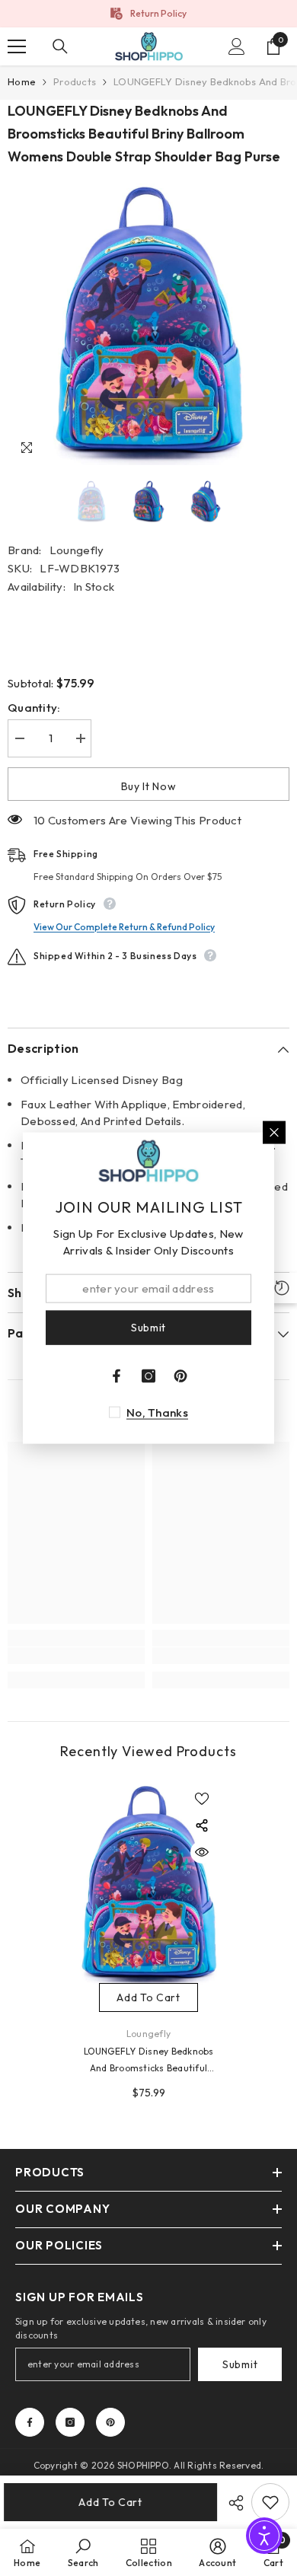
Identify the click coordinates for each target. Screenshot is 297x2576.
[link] (76, 1656)
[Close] (274, 1133)
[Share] (232, 2503)
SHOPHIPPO (143, 2465)
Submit (240, 2364)
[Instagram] (70, 2422)
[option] (148, 14)
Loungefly (77, 550)
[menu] (17, 46)
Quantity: (34, 708)
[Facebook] (30, 2422)
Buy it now (149, 786)
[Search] (60, 46)
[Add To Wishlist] (270, 2502)
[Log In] (237, 46)
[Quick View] (202, 1852)
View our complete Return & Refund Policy (124, 927)
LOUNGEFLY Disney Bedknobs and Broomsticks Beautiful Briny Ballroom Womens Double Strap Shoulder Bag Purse (149, 2061)
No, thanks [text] (157, 1412)
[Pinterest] (110, 2422)
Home (22, 81)
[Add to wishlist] (202, 1799)
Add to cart (114, 2502)
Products (75, 81)
